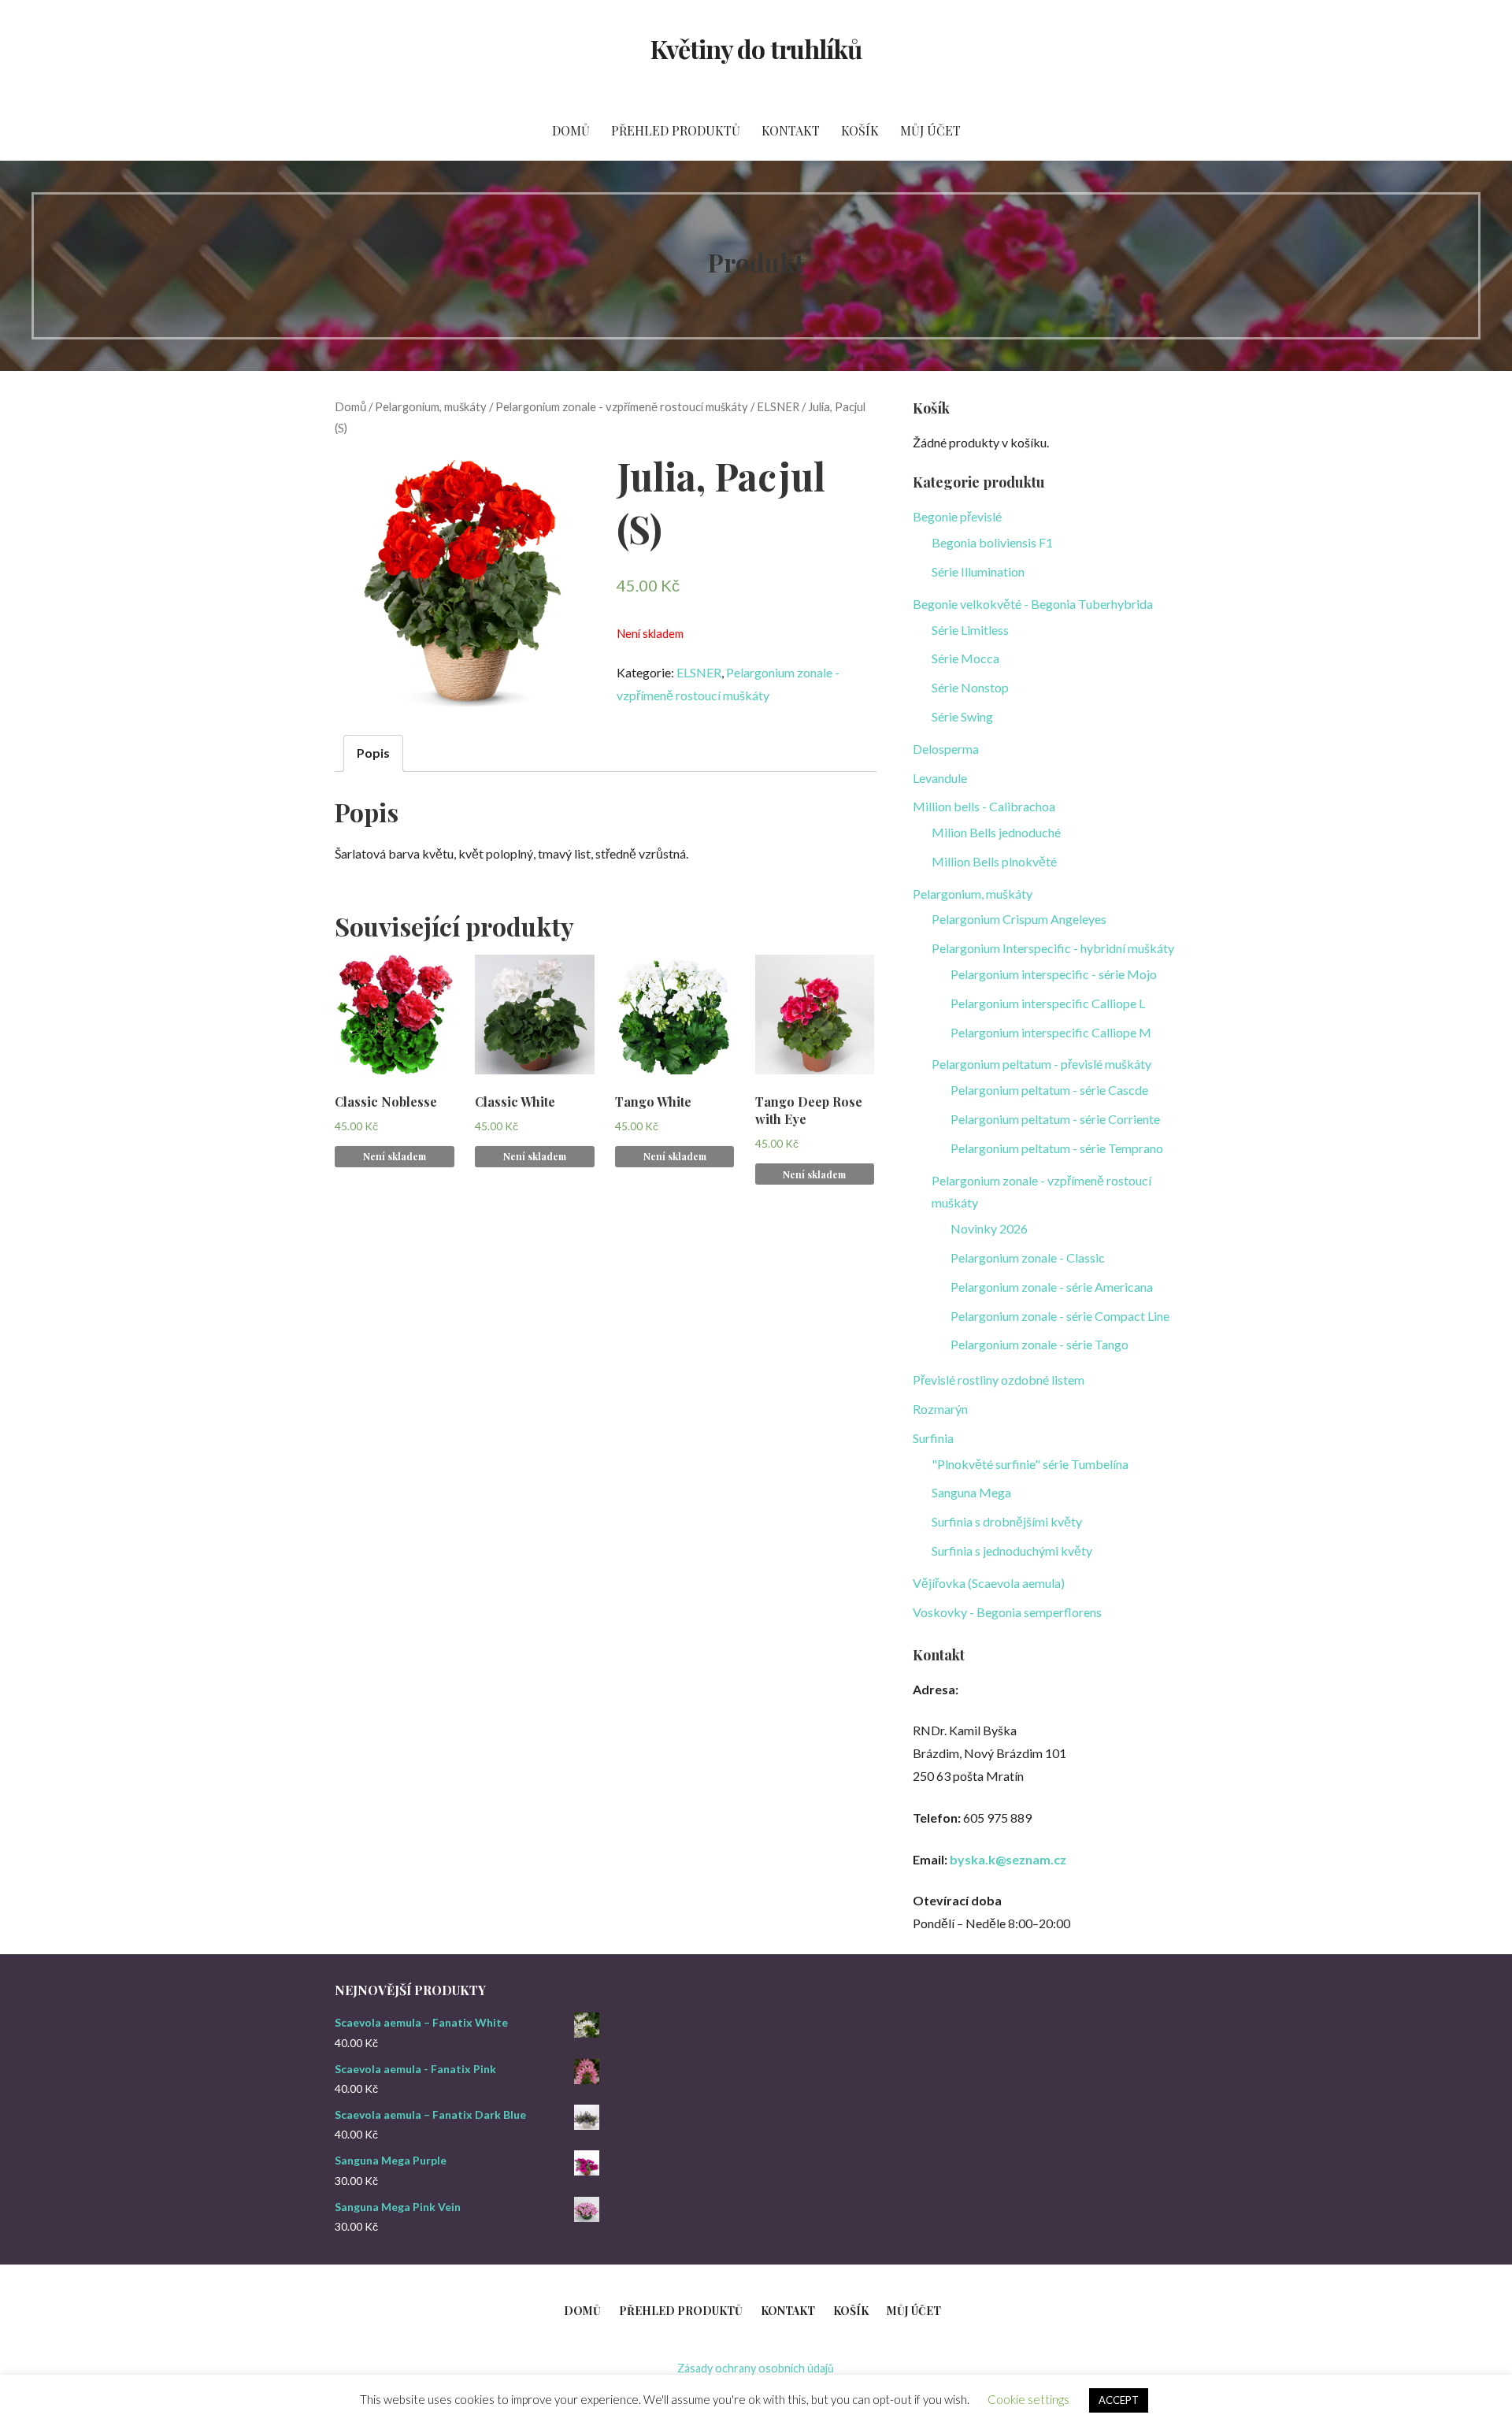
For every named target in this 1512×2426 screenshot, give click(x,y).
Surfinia (933, 1438)
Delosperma (946, 749)
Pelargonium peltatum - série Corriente (1055, 1119)
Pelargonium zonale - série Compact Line (1060, 1316)
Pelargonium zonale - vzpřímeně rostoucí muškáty (622, 406)
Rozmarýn (940, 1409)
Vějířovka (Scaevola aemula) (989, 1583)
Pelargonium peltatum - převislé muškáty (1041, 1064)
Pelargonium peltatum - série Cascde (1049, 1090)
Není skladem (395, 1156)
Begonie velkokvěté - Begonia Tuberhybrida (1033, 604)
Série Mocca (965, 658)
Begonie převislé (957, 516)
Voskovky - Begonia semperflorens (1007, 1612)
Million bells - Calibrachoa (984, 806)
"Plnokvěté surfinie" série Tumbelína (1030, 1464)
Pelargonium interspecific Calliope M (1051, 1032)
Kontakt (791, 130)
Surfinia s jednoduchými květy (1012, 1551)
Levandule (940, 778)
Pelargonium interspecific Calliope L (1048, 1003)
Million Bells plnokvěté (994, 861)
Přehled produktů (676, 130)
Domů (571, 130)
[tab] (373, 753)
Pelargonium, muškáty (431, 406)
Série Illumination (978, 571)
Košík (860, 130)
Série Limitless (970, 630)
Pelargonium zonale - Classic (1028, 1258)
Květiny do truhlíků (756, 48)
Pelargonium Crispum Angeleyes (1019, 919)
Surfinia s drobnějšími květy (1007, 1521)
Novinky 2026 (989, 1228)
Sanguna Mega (971, 1492)
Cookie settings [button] (1028, 2399)
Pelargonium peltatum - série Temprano (1057, 1148)
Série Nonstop (970, 687)
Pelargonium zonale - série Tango (1039, 1344)
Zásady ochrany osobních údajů (756, 2368)
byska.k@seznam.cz (1008, 1859)
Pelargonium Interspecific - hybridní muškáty (1053, 948)
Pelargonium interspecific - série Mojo (1054, 974)
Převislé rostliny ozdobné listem (999, 1380)
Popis (373, 753)
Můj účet (930, 130)
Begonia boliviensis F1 (992, 542)
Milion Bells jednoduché (996, 832)
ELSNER (778, 406)
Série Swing (962, 716)
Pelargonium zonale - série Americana (1052, 1287)
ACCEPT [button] (1119, 2400)
